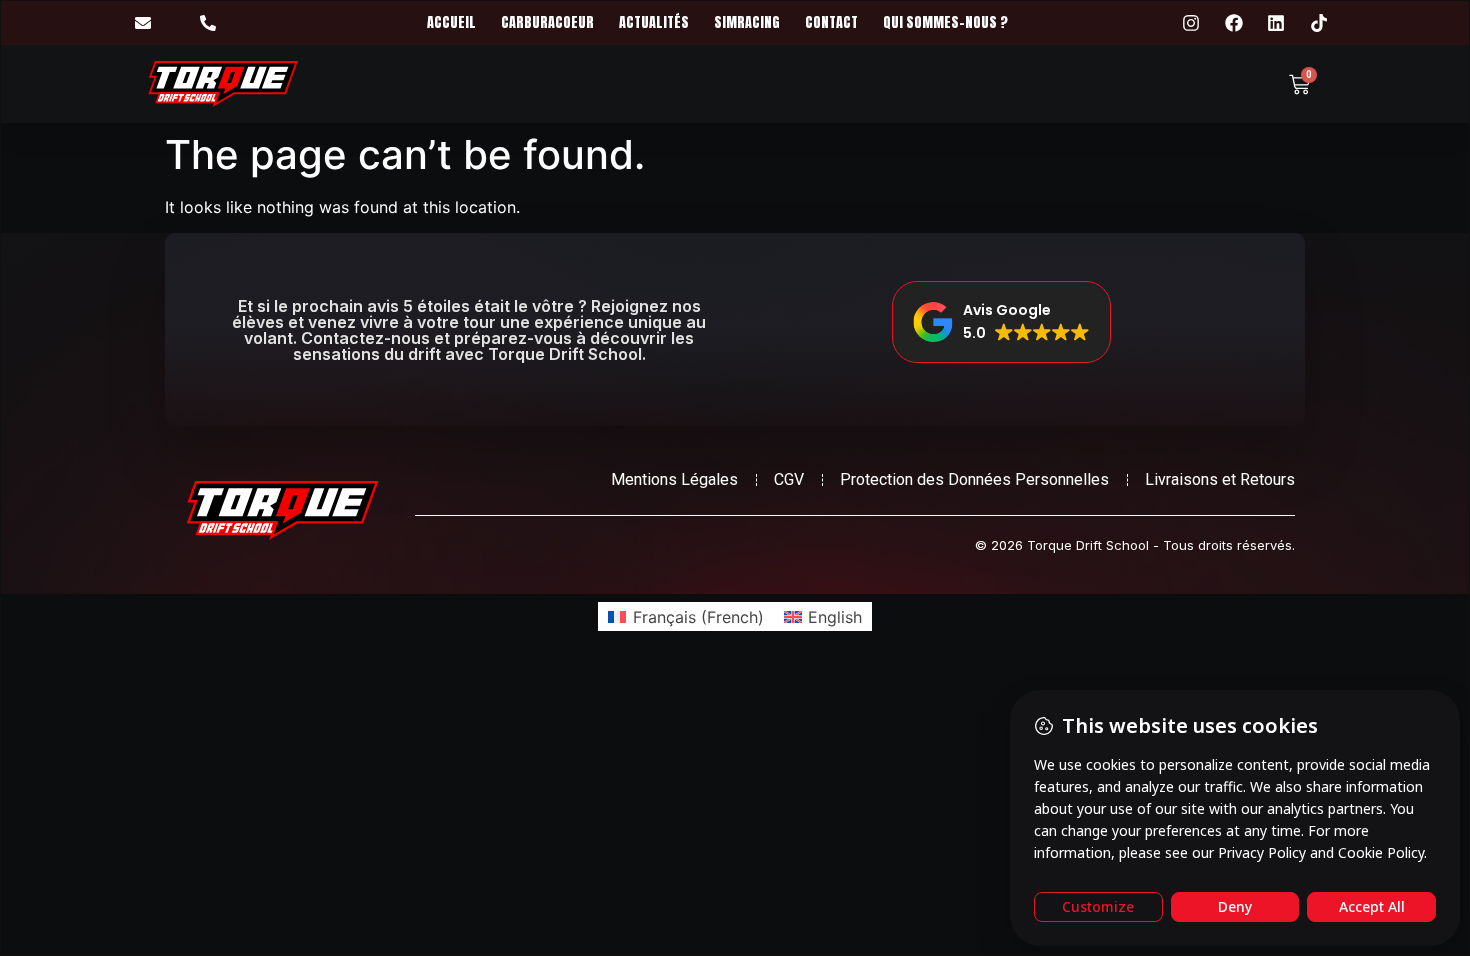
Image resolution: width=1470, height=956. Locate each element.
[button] (1001, 322)
